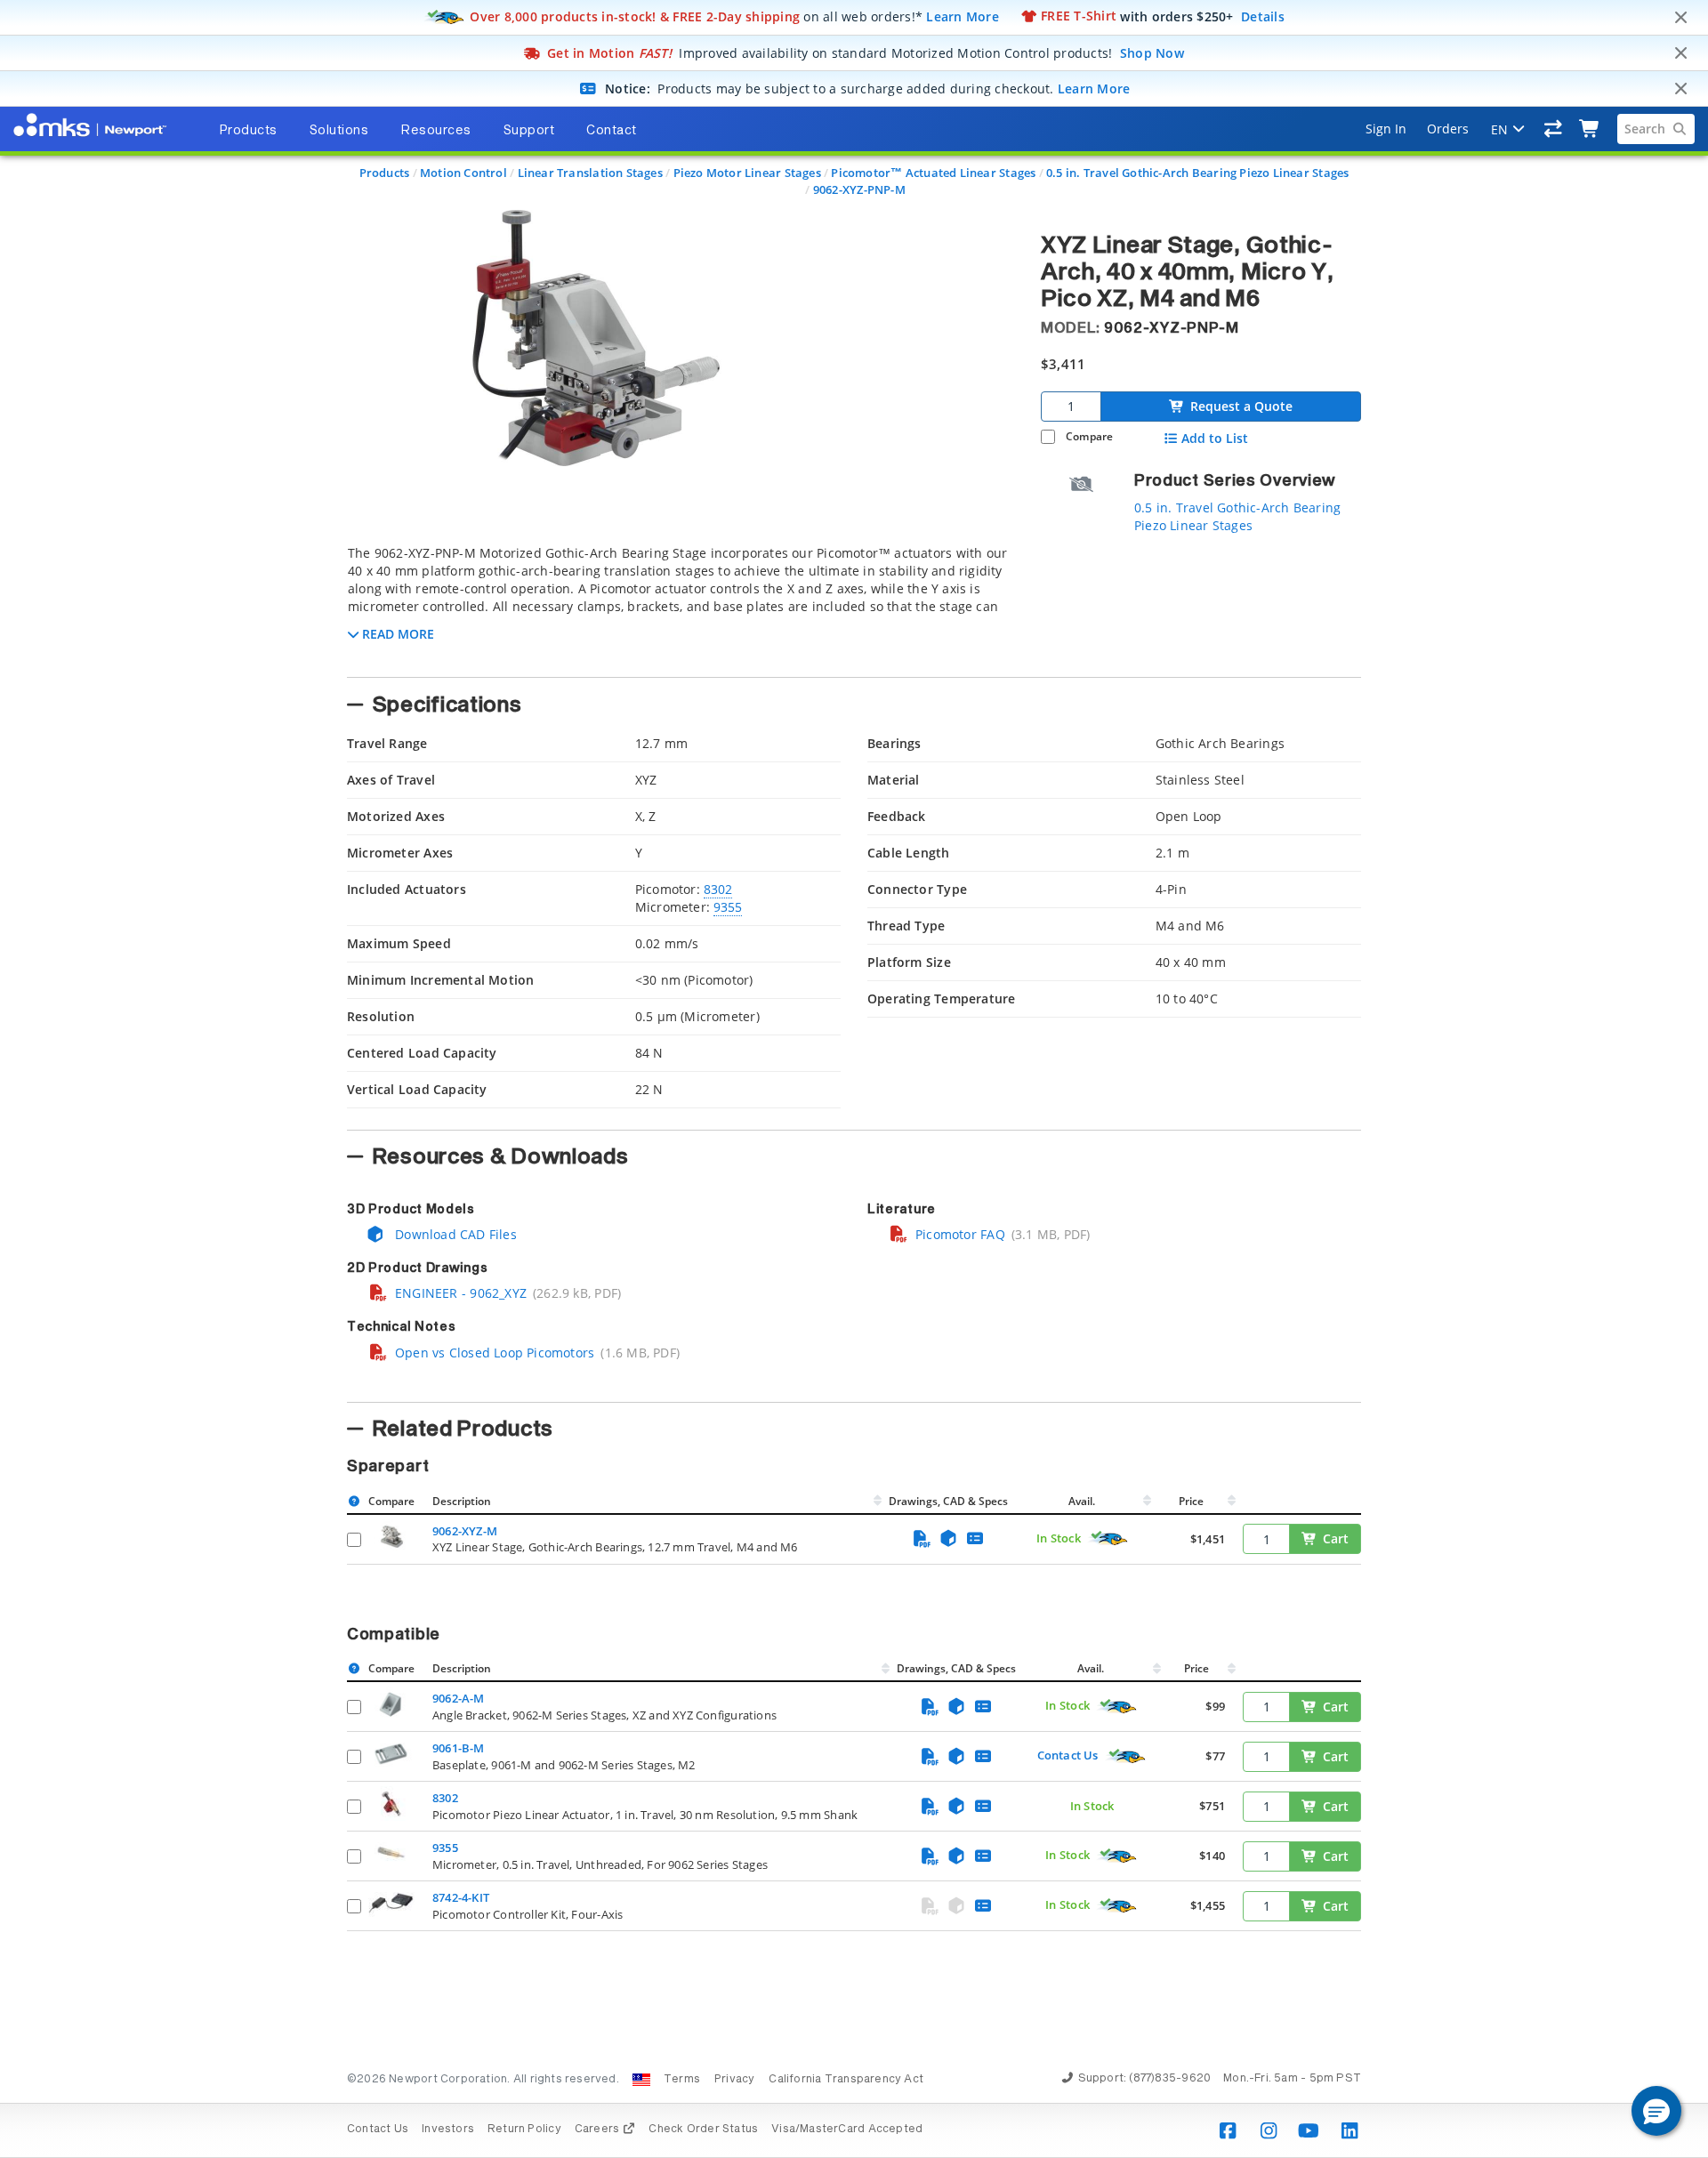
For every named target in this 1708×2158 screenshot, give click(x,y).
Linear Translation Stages (590, 173)
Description (462, 1501)
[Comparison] (1554, 129)
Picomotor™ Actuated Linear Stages (933, 173)
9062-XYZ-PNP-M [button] (1172, 328)
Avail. (1083, 1501)
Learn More (963, 16)
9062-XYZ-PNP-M (859, 189)
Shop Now (1152, 53)
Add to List (1215, 439)
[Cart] (1590, 129)
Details (1263, 16)
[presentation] (854, 1079)
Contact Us (1068, 1755)
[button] (1656, 2111)
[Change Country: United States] (641, 2080)
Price (1191, 1501)
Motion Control (463, 173)
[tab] (681, 606)
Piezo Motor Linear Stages (747, 173)
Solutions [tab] (339, 131)
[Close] (1680, 18)
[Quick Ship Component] (1108, 1539)
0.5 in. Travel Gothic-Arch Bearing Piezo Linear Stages (1197, 173)
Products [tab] (248, 131)
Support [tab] (529, 131)
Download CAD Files (454, 1234)
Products (385, 173)
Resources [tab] (436, 131)
